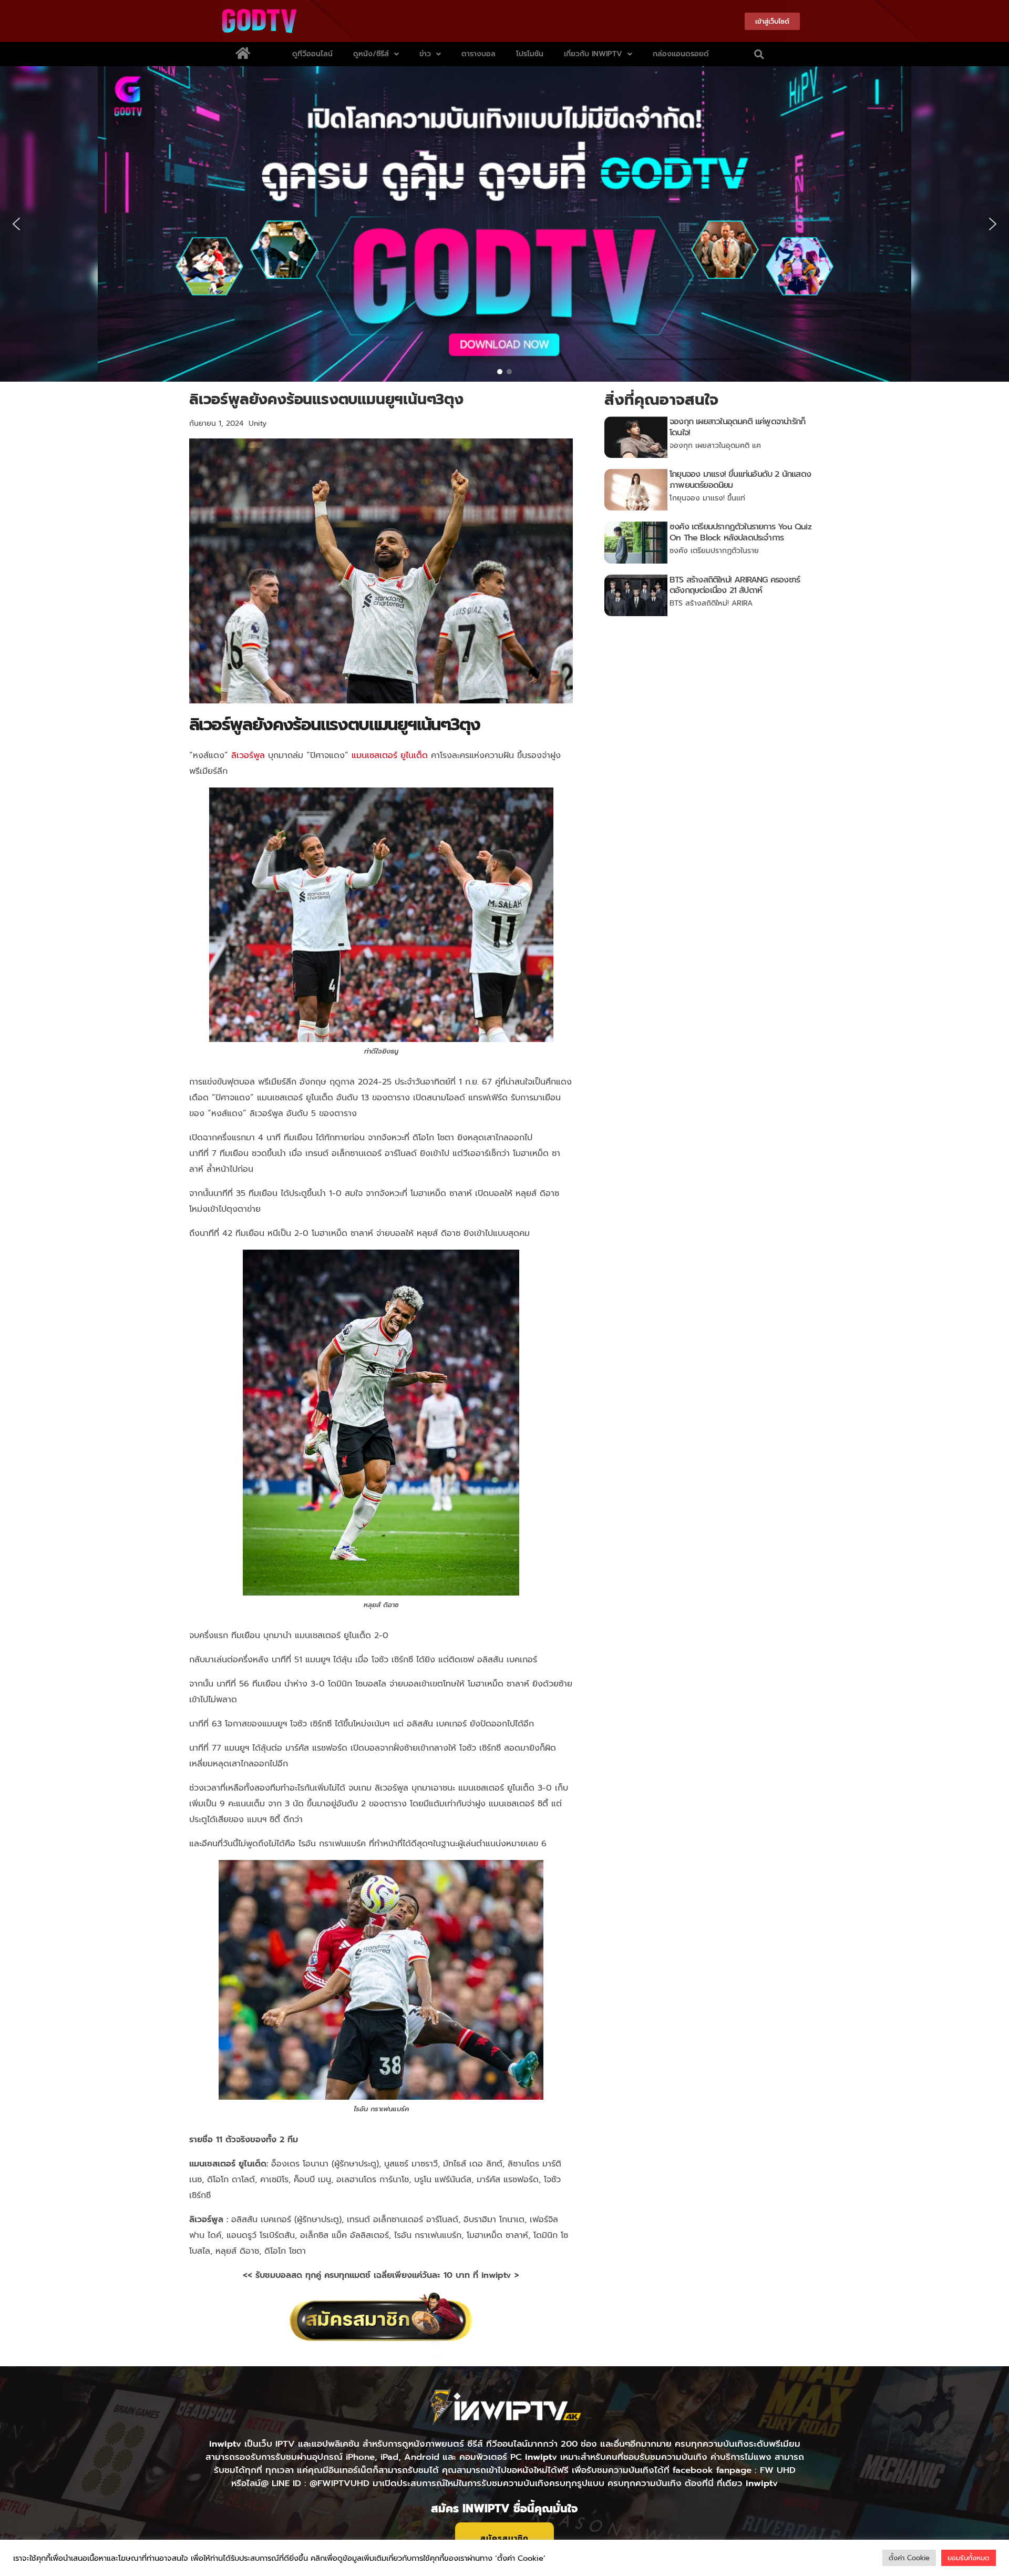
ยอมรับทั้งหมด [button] (969, 2558)
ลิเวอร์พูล (248, 755)
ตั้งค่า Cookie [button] (909, 2558)
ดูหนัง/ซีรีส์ (371, 54)
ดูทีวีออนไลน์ (312, 54)
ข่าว (425, 54)
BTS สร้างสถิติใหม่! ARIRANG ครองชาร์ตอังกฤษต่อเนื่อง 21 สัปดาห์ (735, 585)
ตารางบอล (478, 54)
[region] (504, 224)
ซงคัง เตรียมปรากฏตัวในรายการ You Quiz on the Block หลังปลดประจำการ (740, 532)
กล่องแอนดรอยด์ (681, 54)
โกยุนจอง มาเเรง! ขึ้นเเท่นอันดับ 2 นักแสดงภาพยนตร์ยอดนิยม (740, 480)
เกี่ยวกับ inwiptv (593, 54)
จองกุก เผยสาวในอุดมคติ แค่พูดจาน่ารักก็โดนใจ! (737, 427)
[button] (759, 54)
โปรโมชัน (530, 54)
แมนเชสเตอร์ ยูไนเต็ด (390, 755)
